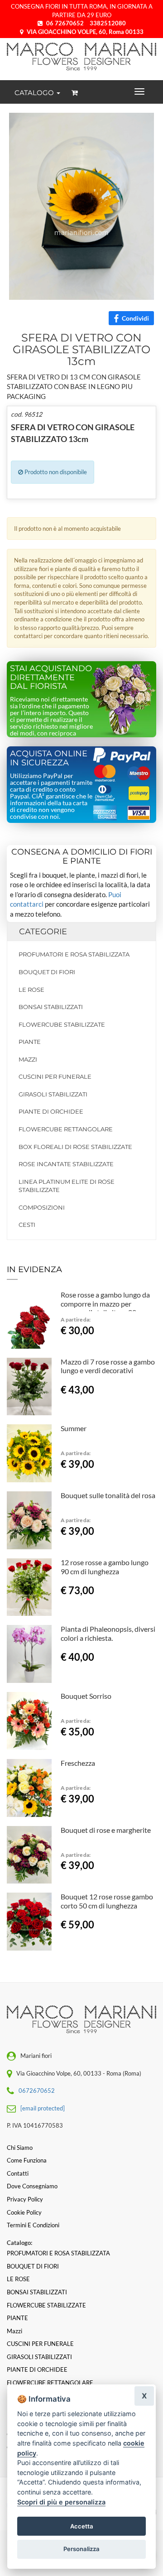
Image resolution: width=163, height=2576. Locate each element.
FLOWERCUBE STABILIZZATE (62, 1024)
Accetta (82, 2526)
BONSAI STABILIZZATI (51, 1007)
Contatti (18, 2173)
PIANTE (30, 1042)
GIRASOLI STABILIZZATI (53, 1094)
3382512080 (108, 23)
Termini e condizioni (33, 2225)
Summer (74, 1428)
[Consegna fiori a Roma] (81, 57)
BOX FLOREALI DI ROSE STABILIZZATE (75, 1147)
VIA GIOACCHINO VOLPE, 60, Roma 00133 (84, 32)
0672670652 (37, 2091)
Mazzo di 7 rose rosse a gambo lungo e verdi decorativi (108, 1366)
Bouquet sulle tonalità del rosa (108, 1495)
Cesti (27, 1225)
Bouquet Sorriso (86, 1696)
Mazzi (28, 1059)
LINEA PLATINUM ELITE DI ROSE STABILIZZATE (67, 1186)
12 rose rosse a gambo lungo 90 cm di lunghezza (105, 1567)
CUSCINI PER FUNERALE (55, 1077)
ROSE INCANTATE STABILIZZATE (66, 1164)
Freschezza (78, 1763)
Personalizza (81, 2549)
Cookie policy (24, 2212)
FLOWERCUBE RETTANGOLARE (66, 1129)
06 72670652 (65, 23)
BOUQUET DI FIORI (47, 972)
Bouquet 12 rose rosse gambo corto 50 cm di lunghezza (107, 1901)
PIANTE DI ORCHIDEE (51, 1111)
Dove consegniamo (32, 2186)
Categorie (43, 932)
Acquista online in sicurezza (49, 758)
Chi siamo (20, 2148)
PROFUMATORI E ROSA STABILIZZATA (74, 954)
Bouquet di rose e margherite (106, 1830)
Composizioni (42, 1207)
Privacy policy (25, 2199)
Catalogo (35, 93)
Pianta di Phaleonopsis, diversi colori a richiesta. (108, 1633)
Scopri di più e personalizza (61, 2502)
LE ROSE (31, 990)
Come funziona (27, 2160)
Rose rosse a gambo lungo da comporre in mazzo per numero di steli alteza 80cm (105, 1304)
